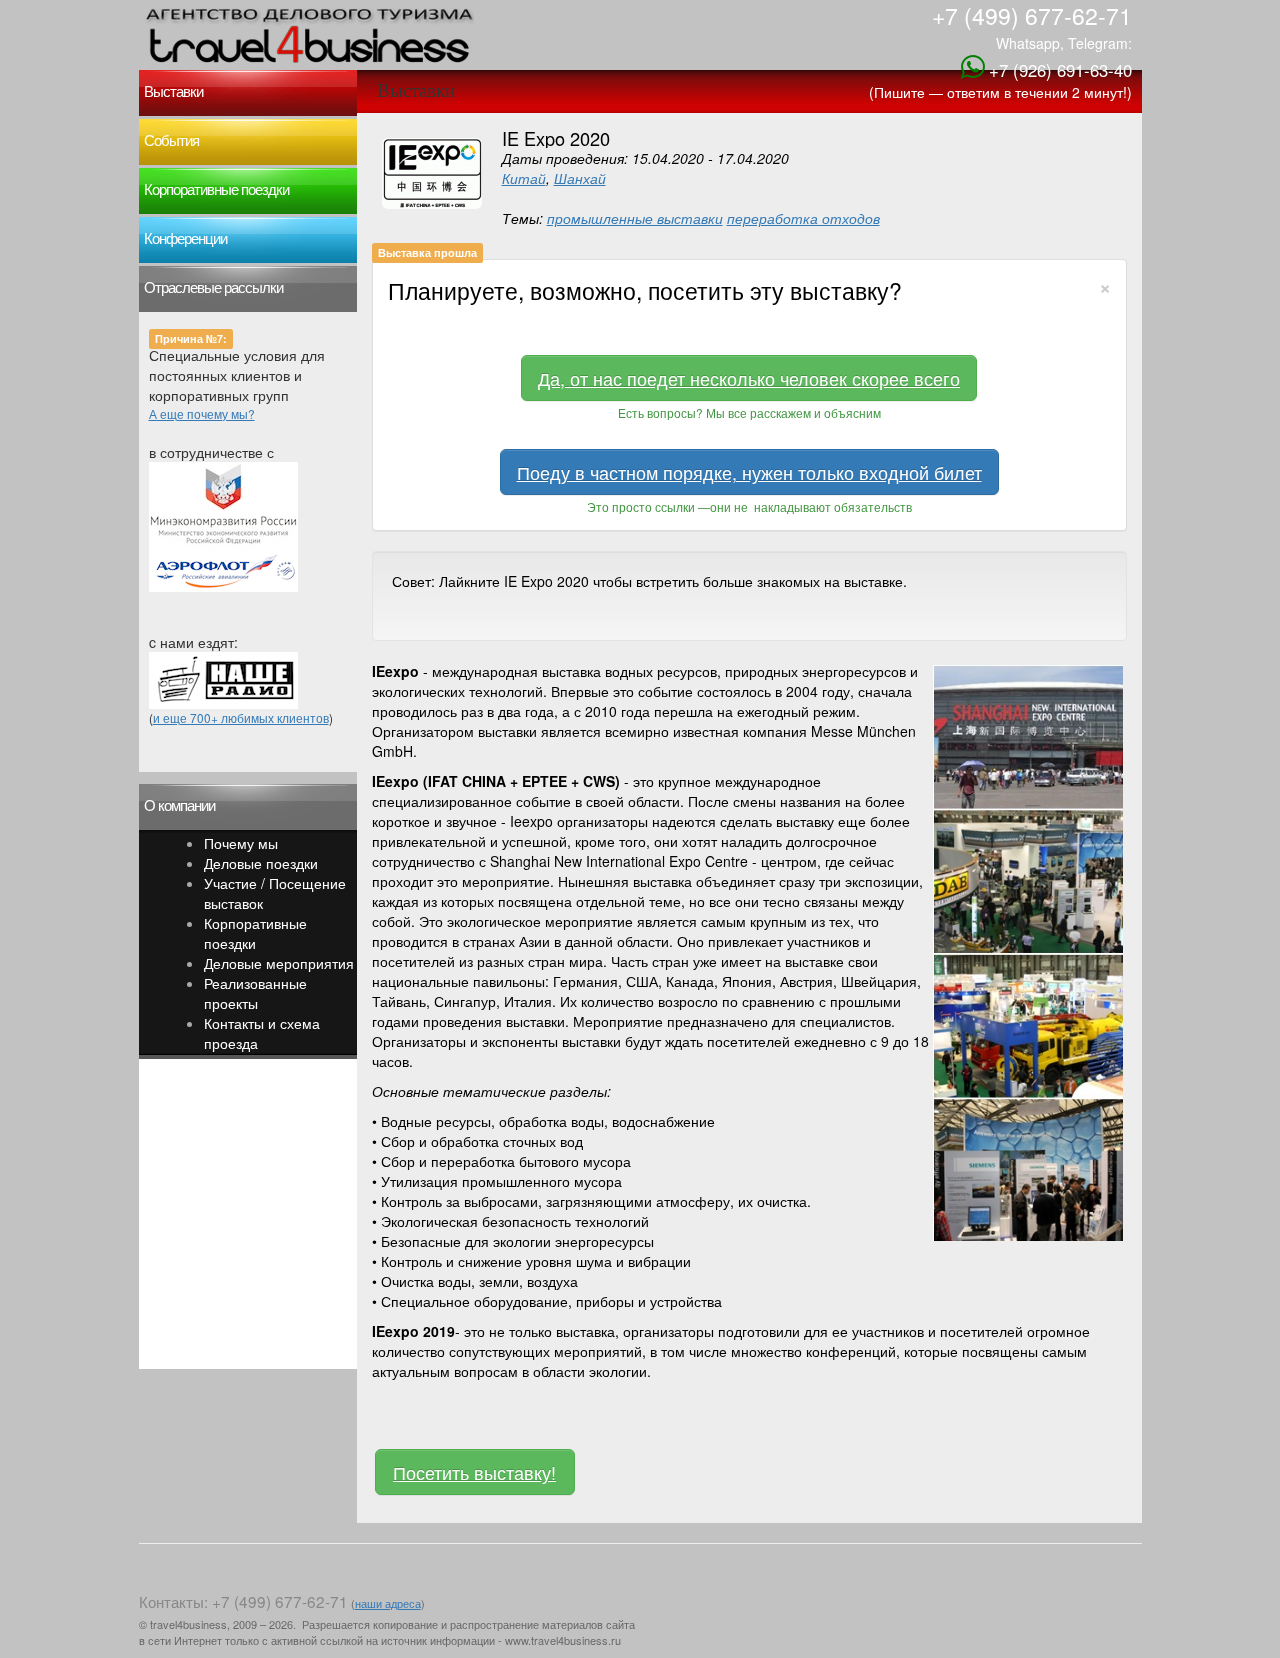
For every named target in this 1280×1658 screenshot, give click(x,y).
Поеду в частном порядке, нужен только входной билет (749, 472)
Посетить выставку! (474, 1472)
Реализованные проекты (255, 993)
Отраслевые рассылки (213, 288)
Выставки (173, 92)
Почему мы (241, 843)
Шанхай (580, 178)
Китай (524, 178)
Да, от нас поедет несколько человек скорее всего (749, 378)
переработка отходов (803, 218)
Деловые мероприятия (279, 963)
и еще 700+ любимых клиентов (241, 717)
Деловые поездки (261, 863)
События (171, 141)
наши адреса (388, 1603)
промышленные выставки (635, 218)
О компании (179, 806)
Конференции (185, 239)
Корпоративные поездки (216, 190)
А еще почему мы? (202, 413)
